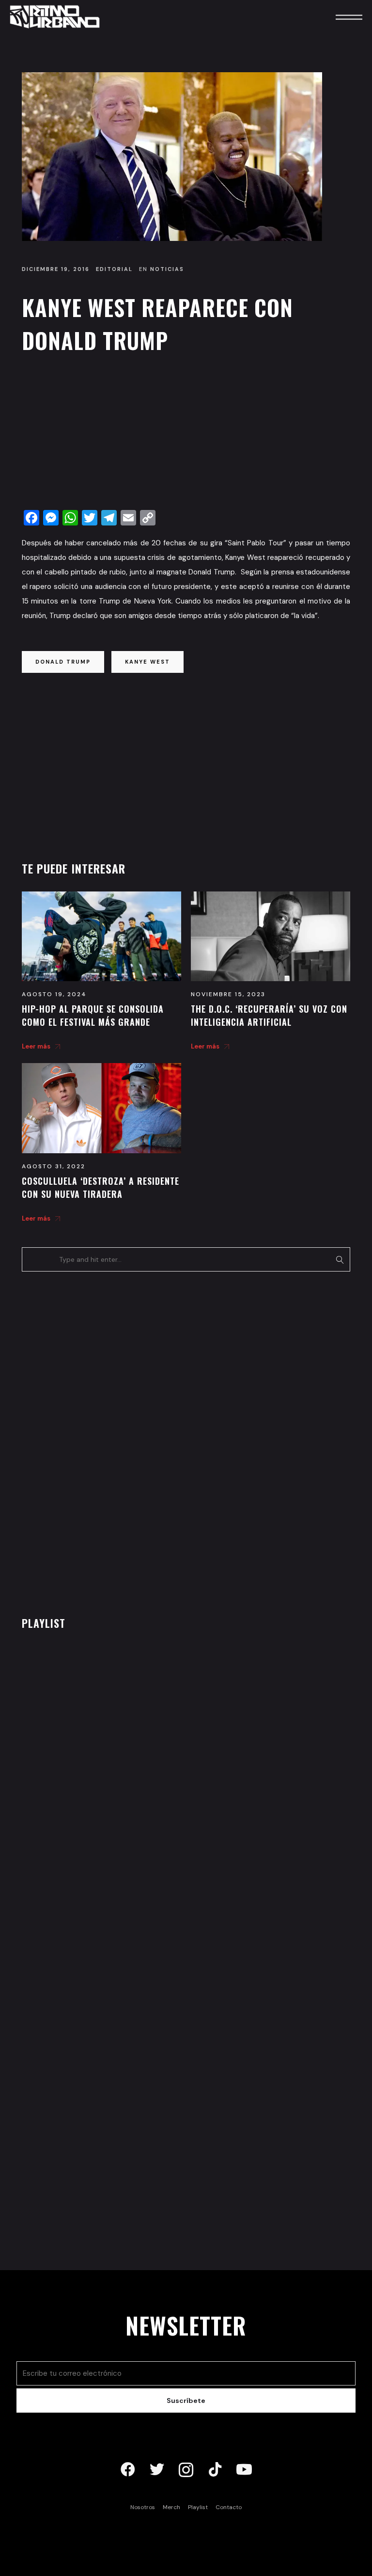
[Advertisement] (186, 434)
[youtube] (244, 2470)
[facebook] (128, 2470)
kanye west (147, 662)
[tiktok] (215, 2470)
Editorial (114, 269)
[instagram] (186, 2470)
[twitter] (157, 2470)
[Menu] (336, 17)
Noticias (167, 269)
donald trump (63, 662)
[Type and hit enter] (340, 1259)
